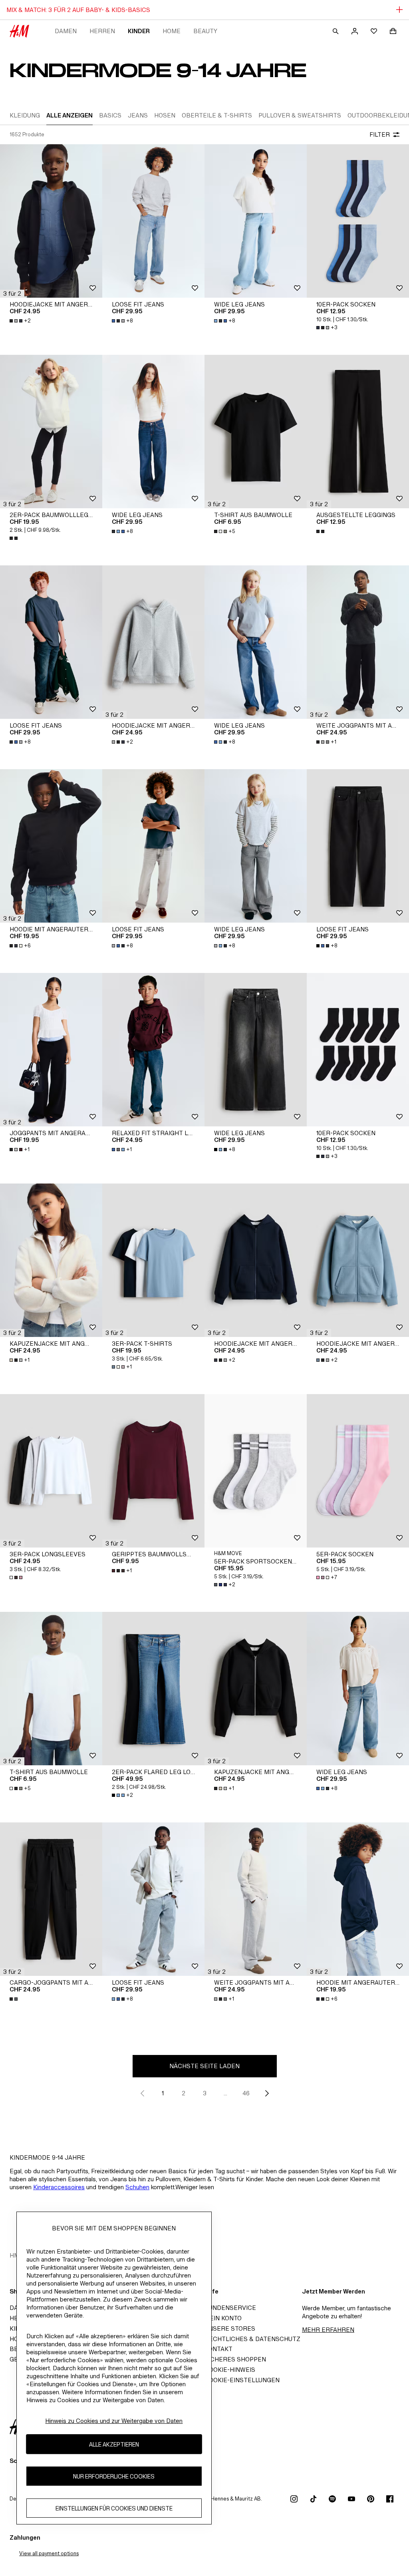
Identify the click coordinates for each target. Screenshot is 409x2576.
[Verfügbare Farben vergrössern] (14, 538)
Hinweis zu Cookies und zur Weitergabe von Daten (114, 2421)
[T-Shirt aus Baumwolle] (256, 432)
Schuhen (137, 2187)
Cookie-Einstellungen (242, 2380)
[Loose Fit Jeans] (153, 221)
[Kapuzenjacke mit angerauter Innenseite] (51, 1260)
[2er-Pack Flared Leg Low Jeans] (153, 1689)
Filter (380, 134)
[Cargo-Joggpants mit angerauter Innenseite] (51, 1899)
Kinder (139, 31)
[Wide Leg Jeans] (256, 221)
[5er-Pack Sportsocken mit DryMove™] (256, 1471)
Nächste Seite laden (204, 2066)
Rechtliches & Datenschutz (252, 2339)
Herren (102, 31)
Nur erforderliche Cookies (114, 2476)
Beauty (205, 31)
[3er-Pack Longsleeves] (51, 1471)
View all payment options (49, 2553)
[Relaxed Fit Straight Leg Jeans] (153, 1050)
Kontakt (218, 2349)
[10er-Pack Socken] (358, 221)
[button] (12, 294)
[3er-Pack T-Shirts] (153, 1260)
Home (172, 31)
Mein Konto (223, 2318)
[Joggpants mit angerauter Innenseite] (51, 1050)
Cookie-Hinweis (230, 2370)
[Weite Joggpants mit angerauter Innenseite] (358, 642)
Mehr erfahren (328, 2330)
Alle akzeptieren (114, 2444)
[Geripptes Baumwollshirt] (153, 1471)
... (225, 2093)
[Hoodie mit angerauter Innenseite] (51, 846)
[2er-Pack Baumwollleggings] (51, 432)
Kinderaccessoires (59, 2187)
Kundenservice (230, 2308)
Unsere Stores (230, 2328)
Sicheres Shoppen (235, 2359)
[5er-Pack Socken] (358, 1471)
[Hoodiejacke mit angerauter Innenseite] (51, 221)
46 (246, 2093)
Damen (66, 31)
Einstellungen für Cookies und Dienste (114, 2508)
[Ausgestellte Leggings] (358, 432)
